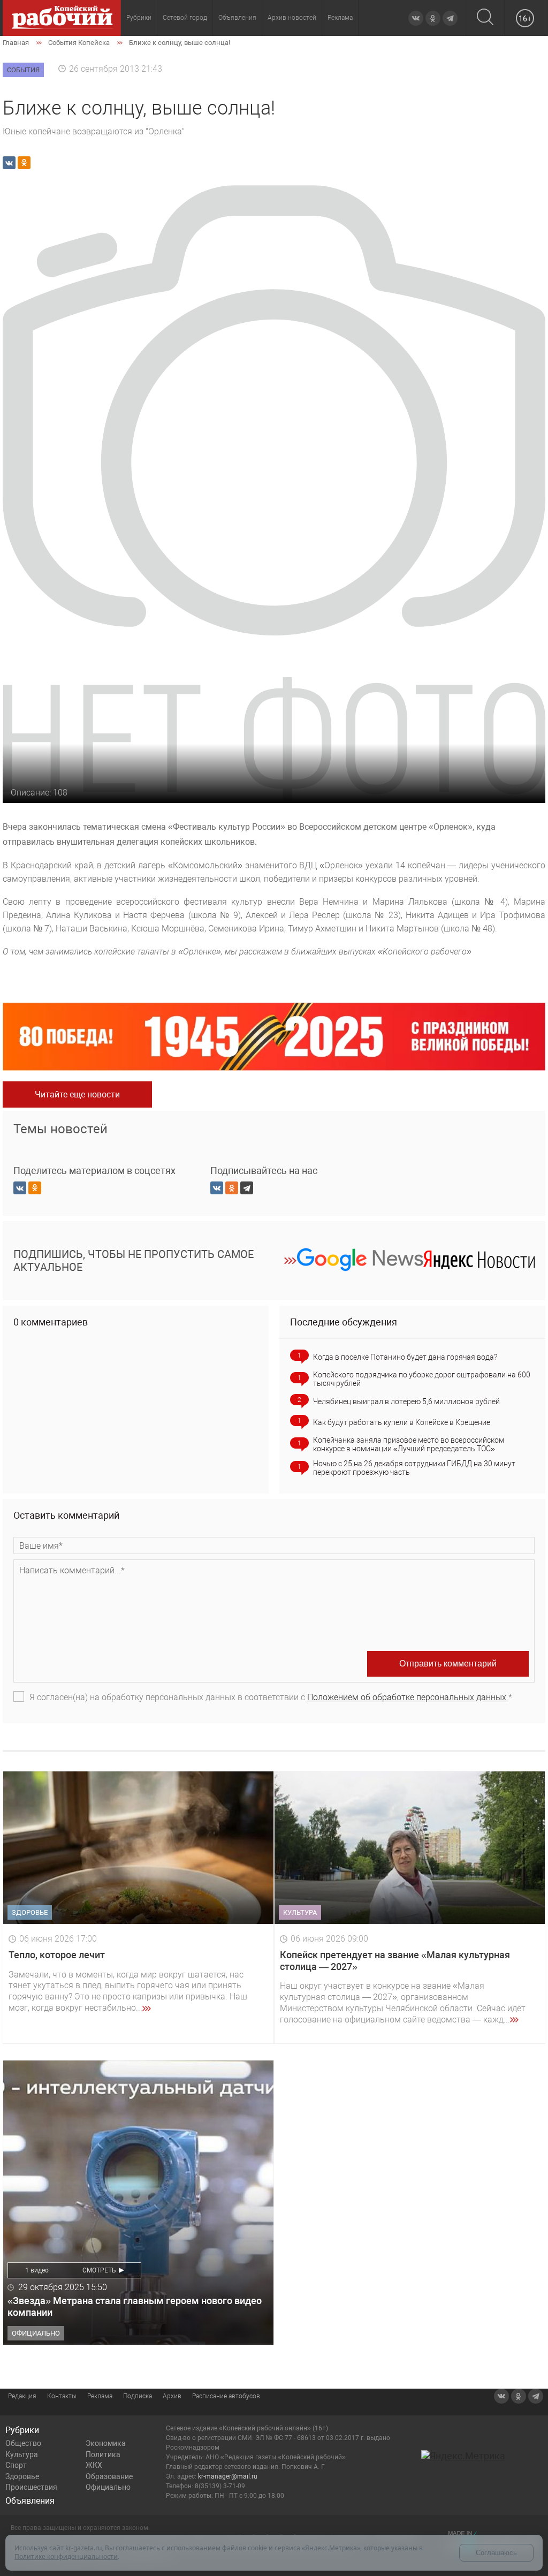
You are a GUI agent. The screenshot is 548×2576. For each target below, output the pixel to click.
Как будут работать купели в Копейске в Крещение (402, 1422)
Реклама (340, 18)
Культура (22, 2454)
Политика (103, 2454)
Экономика (106, 2443)
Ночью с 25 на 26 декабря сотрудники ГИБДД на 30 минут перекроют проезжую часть (414, 1468)
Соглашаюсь (496, 2553)
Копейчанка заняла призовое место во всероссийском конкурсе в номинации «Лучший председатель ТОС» (409, 1444)
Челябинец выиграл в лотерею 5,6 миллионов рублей (406, 1401)
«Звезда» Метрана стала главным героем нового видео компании (135, 2306)
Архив (172, 2396)
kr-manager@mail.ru (228, 2476)
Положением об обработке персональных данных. (408, 1697)
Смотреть (99, 2270)
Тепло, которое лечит (57, 1955)
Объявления (237, 18)
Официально (108, 2487)
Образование (109, 2476)
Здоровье (22, 2476)
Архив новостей (292, 18)
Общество (23, 2443)
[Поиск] (485, 18)
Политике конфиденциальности (66, 2556)
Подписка (138, 2396)
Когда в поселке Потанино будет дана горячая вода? (405, 1357)
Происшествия (31, 2487)
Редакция (22, 2396)
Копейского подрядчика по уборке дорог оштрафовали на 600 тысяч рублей (422, 1379)
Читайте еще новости (77, 1094)
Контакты (62, 2396)
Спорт (16, 2465)
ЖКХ (94, 2465)
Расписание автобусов (226, 2396)
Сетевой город (185, 18)
